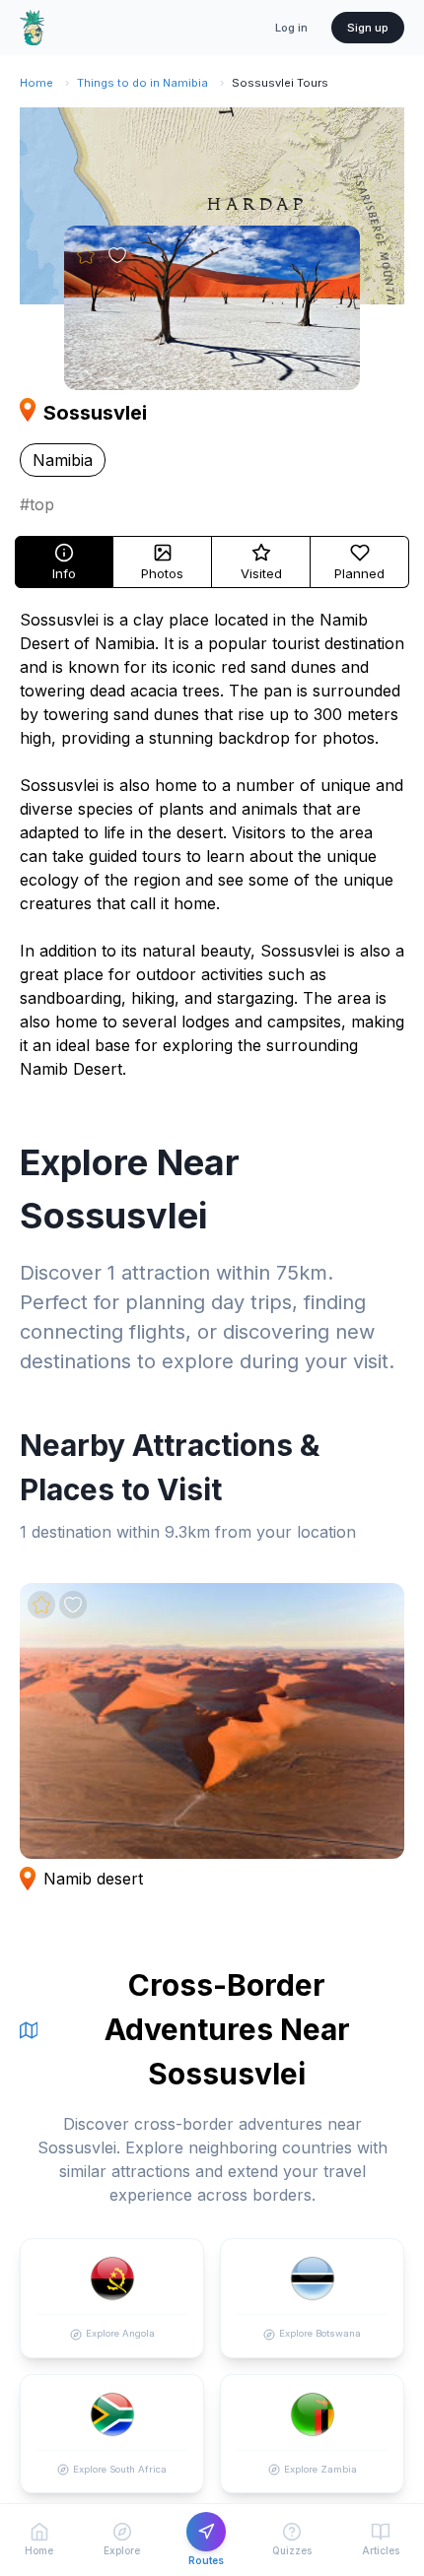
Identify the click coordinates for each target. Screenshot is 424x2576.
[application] (212, 206)
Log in (291, 28)
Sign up (368, 28)
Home (36, 83)
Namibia (63, 460)
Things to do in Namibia (142, 83)
